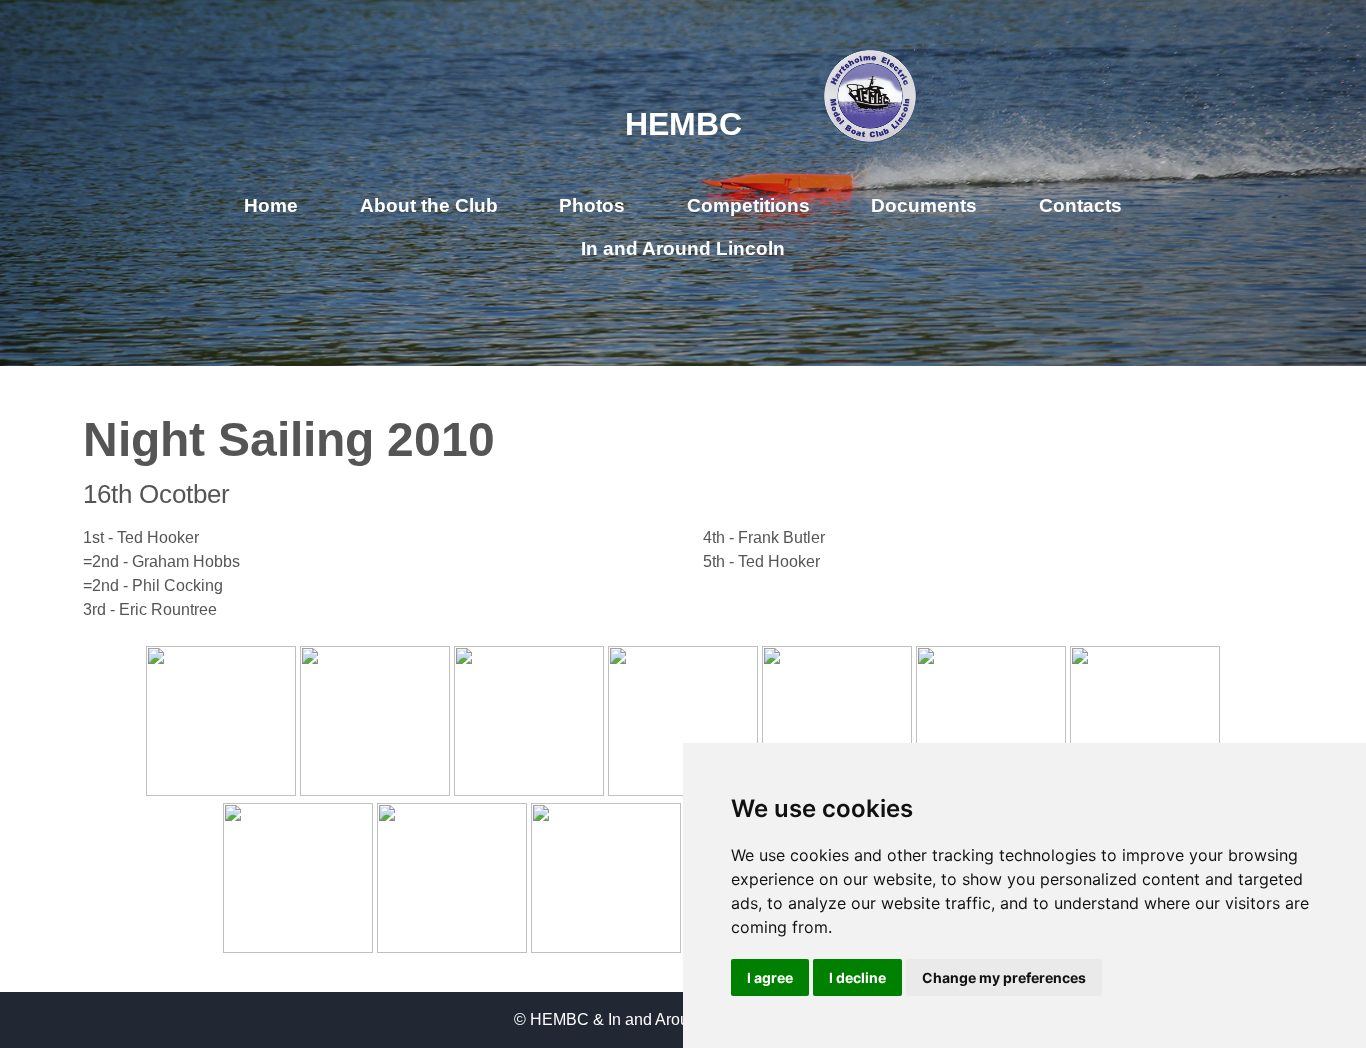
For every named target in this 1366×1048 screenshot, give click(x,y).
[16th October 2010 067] (452, 947)
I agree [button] (770, 977)
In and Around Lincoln (683, 248)
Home (271, 205)
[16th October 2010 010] (375, 790)
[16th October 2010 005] (221, 790)
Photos (592, 205)
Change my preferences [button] (1004, 977)
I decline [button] (857, 977)
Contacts (1080, 205)
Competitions (748, 205)
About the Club (429, 205)
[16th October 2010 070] (606, 947)
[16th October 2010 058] (298, 947)
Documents (924, 205)
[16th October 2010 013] (529, 790)
